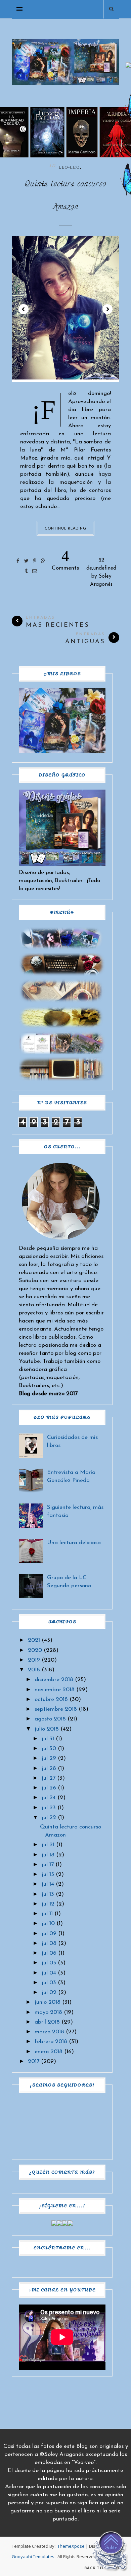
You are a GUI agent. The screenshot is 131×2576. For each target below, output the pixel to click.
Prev (24, 309)
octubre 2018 (51, 1699)
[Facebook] (54, 2224)
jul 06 (49, 1953)
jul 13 (48, 1894)
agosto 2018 (50, 1719)
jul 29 (49, 1758)
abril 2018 (47, 2022)
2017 (34, 2061)
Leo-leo (69, 167)
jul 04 (49, 1973)
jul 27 (49, 1778)
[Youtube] (70, 2224)
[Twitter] (59, 2224)
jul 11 (47, 1914)
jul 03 (49, 1983)
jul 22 (49, 1818)
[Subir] (111, 2553)
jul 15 (48, 1874)
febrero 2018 (51, 2042)
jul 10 (48, 1924)
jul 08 (49, 1943)
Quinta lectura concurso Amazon (65, 196)
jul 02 (49, 1992)
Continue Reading (66, 528)
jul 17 (48, 1865)
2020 (35, 1650)
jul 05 (49, 1963)
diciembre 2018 (54, 1680)
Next (107, 309)
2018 (34, 1670)
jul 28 (49, 1768)
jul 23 (49, 1808)
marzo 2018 (49, 2032)
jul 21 (48, 1845)
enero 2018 (49, 2052)
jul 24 (49, 1798)
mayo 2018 (48, 2012)
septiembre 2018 (56, 1709)
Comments (65, 559)
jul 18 (48, 1855)
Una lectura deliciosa (74, 1543)
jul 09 (49, 1934)
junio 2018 (48, 2002)
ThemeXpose (71, 2546)
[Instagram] (65, 2224)
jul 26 (49, 1788)
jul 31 (48, 1739)
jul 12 (48, 1904)
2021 (34, 1640)
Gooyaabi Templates (33, 2556)
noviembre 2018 (55, 1690)
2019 (34, 1660)
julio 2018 (47, 1729)
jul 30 (49, 1749)
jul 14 (48, 1884)
